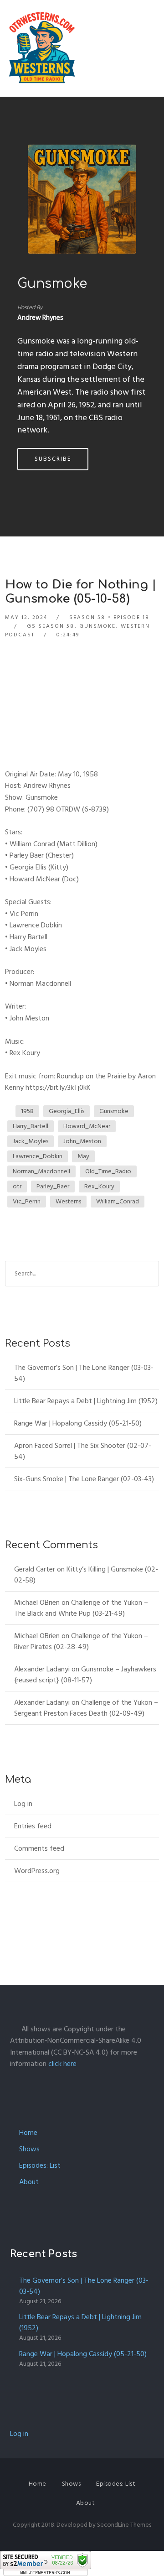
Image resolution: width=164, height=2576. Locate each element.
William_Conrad (118, 1201)
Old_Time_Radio (108, 1171)
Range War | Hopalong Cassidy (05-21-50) (78, 1423)
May (83, 1156)
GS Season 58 (51, 626)
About (29, 2182)
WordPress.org (37, 1871)
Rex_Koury (99, 1186)
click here (62, 2064)
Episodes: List (40, 2165)
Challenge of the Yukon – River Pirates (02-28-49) (81, 1641)
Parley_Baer (53, 1186)
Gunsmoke (52, 284)
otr (17, 1186)
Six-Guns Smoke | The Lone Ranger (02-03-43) (84, 1479)
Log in (23, 1804)
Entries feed (33, 1826)
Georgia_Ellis (67, 1111)
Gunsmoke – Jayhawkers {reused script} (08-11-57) (85, 1675)
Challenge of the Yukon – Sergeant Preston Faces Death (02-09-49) (86, 1708)
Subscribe (53, 459)
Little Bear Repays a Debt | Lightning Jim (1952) (86, 1401)
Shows (29, 2149)
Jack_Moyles (31, 1141)
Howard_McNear (87, 1126)
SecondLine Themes (124, 2525)
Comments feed (39, 1848)
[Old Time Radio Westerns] (42, 48)
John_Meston (82, 1141)
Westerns (68, 1201)
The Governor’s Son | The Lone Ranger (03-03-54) (84, 1373)
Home (28, 2133)
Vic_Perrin (27, 1201)
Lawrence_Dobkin (38, 1156)
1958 (27, 1111)
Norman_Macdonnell (41, 1171)
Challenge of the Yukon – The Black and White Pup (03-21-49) (81, 1608)
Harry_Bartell (31, 1126)
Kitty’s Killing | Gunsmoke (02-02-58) (86, 1575)
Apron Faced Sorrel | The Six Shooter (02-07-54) (83, 1451)
